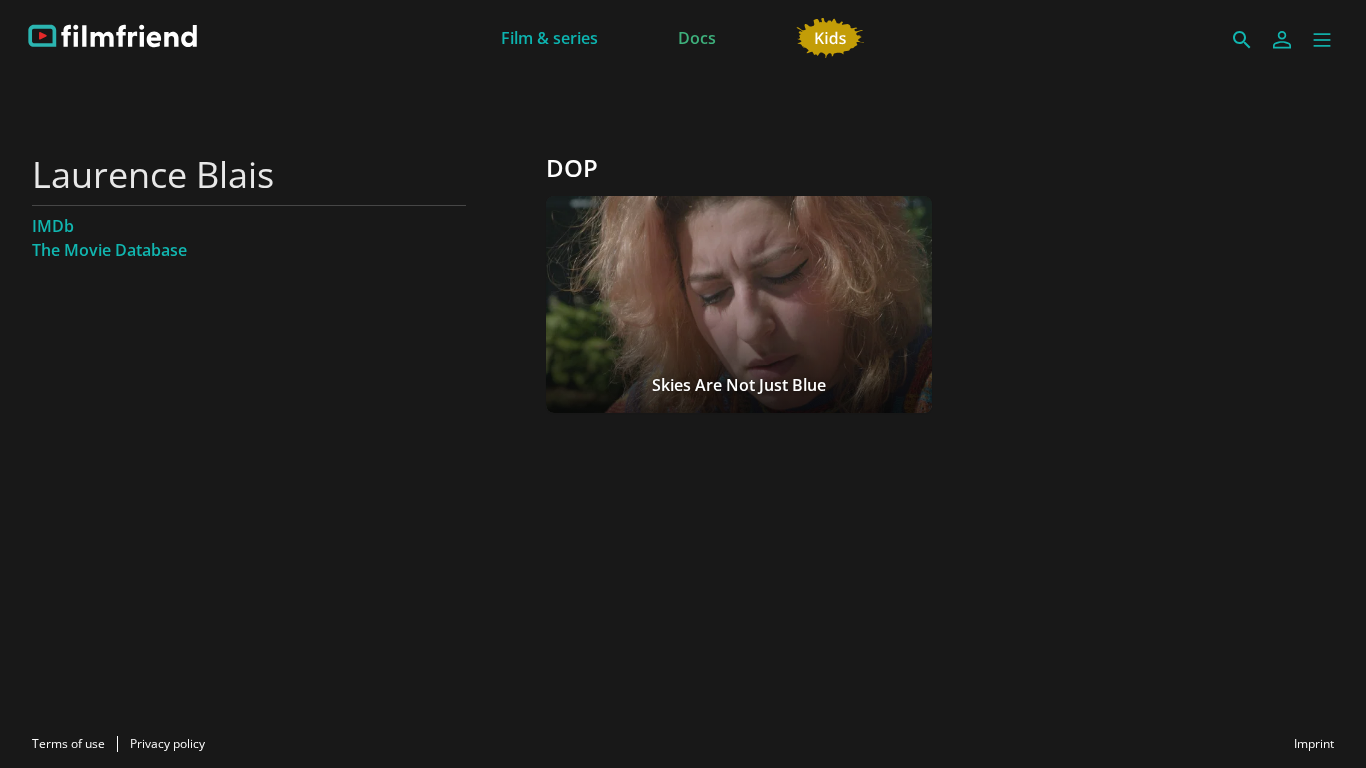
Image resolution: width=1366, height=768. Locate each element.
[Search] (1242, 40)
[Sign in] (1282, 40)
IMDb (53, 226)
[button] (1322, 40)
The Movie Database (109, 250)
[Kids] (830, 36)
